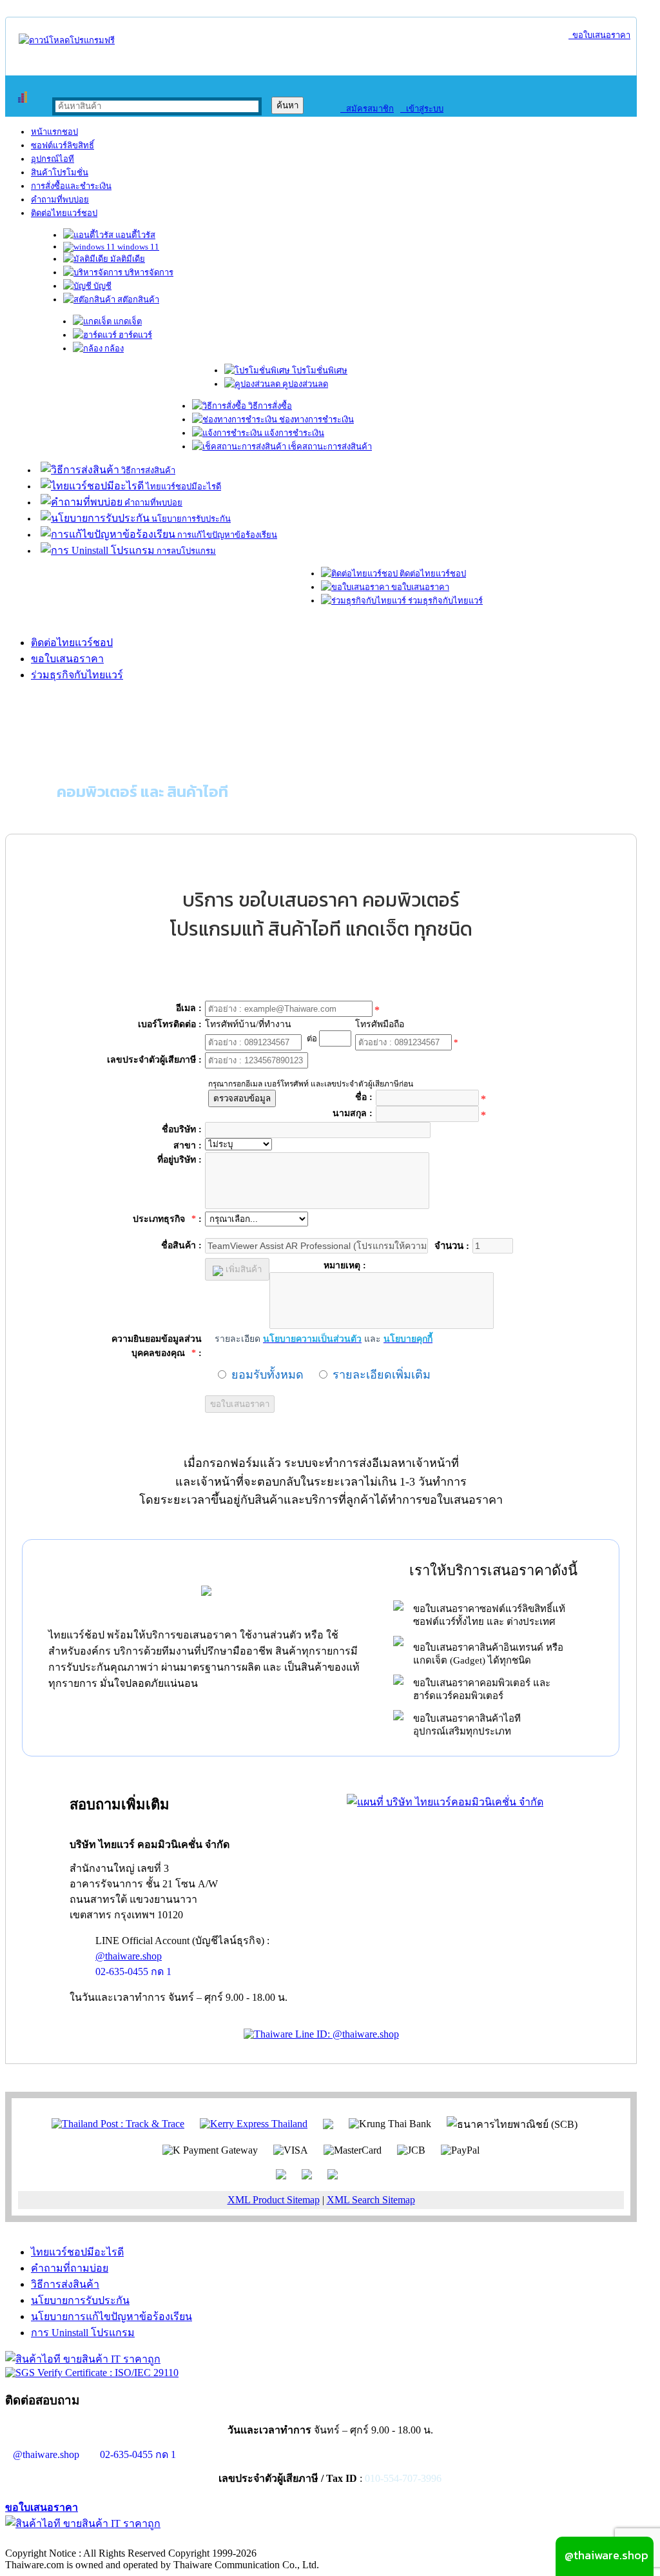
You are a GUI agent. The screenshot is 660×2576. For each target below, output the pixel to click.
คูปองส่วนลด (304, 384)
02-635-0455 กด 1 (133, 1971)
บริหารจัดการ (148, 272)
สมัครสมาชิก (367, 109)
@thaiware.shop (129, 1956)
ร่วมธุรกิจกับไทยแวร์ (444, 601)
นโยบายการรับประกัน (190, 519)
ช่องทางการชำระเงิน (315, 419)
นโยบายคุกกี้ (266, 2540)
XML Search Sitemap (371, 2200)
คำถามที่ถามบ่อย (70, 2268)
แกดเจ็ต (127, 321)
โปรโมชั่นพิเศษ (319, 370)
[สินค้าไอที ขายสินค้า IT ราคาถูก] (83, 2359)
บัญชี (102, 286)
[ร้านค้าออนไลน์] (67, 40)
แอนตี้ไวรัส (134, 235)
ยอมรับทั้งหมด (267, 1375)
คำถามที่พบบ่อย (60, 200)
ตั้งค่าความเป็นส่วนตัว (54, 2540)
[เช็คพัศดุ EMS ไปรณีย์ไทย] (118, 2123)
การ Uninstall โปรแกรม (83, 2333)
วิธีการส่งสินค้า (147, 470)
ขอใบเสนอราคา (599, 35)
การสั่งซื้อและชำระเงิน (71, 186)
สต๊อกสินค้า (137, 300)
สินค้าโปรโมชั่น (60, 172)
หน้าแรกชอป (54, 132)
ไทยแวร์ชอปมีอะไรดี (182, 487)
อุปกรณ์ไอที (53, 159)
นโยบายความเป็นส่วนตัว (171, 2540)
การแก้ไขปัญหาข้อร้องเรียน (226, 535)
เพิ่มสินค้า (242, 1269)
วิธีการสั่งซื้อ (269, 406)
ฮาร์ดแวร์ (134, 335)
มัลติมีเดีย (127, 259)
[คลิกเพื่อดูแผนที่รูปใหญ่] (445, 1802)
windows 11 (137, 247)
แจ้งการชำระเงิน (293, 433)
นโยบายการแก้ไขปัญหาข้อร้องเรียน (112, 2316)
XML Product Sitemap (274, 2200)
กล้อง (113, 349)
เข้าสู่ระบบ (422, 109)
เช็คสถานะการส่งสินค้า (329, 447)
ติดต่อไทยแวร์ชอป (64, 213)
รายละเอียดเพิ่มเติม (382, 1375)
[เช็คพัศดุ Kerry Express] (254, 2123)
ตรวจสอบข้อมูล (242, 1098)
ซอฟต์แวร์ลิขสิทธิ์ (63, 145)
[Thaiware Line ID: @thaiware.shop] (321, 2034)
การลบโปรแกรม (185, 551)
